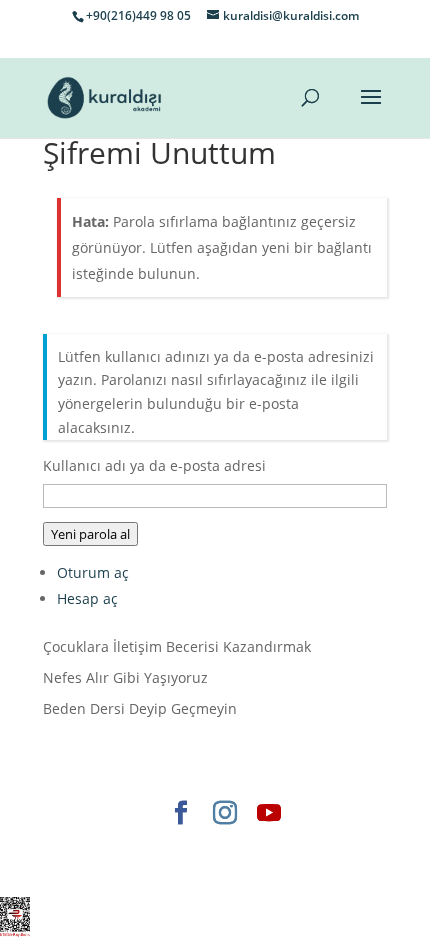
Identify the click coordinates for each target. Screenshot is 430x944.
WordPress (164, 869)
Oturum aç (93, 572)
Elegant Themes (133, 846)
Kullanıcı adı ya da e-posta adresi (154, 465)
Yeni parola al (90, 534)
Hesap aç (87, 598)
